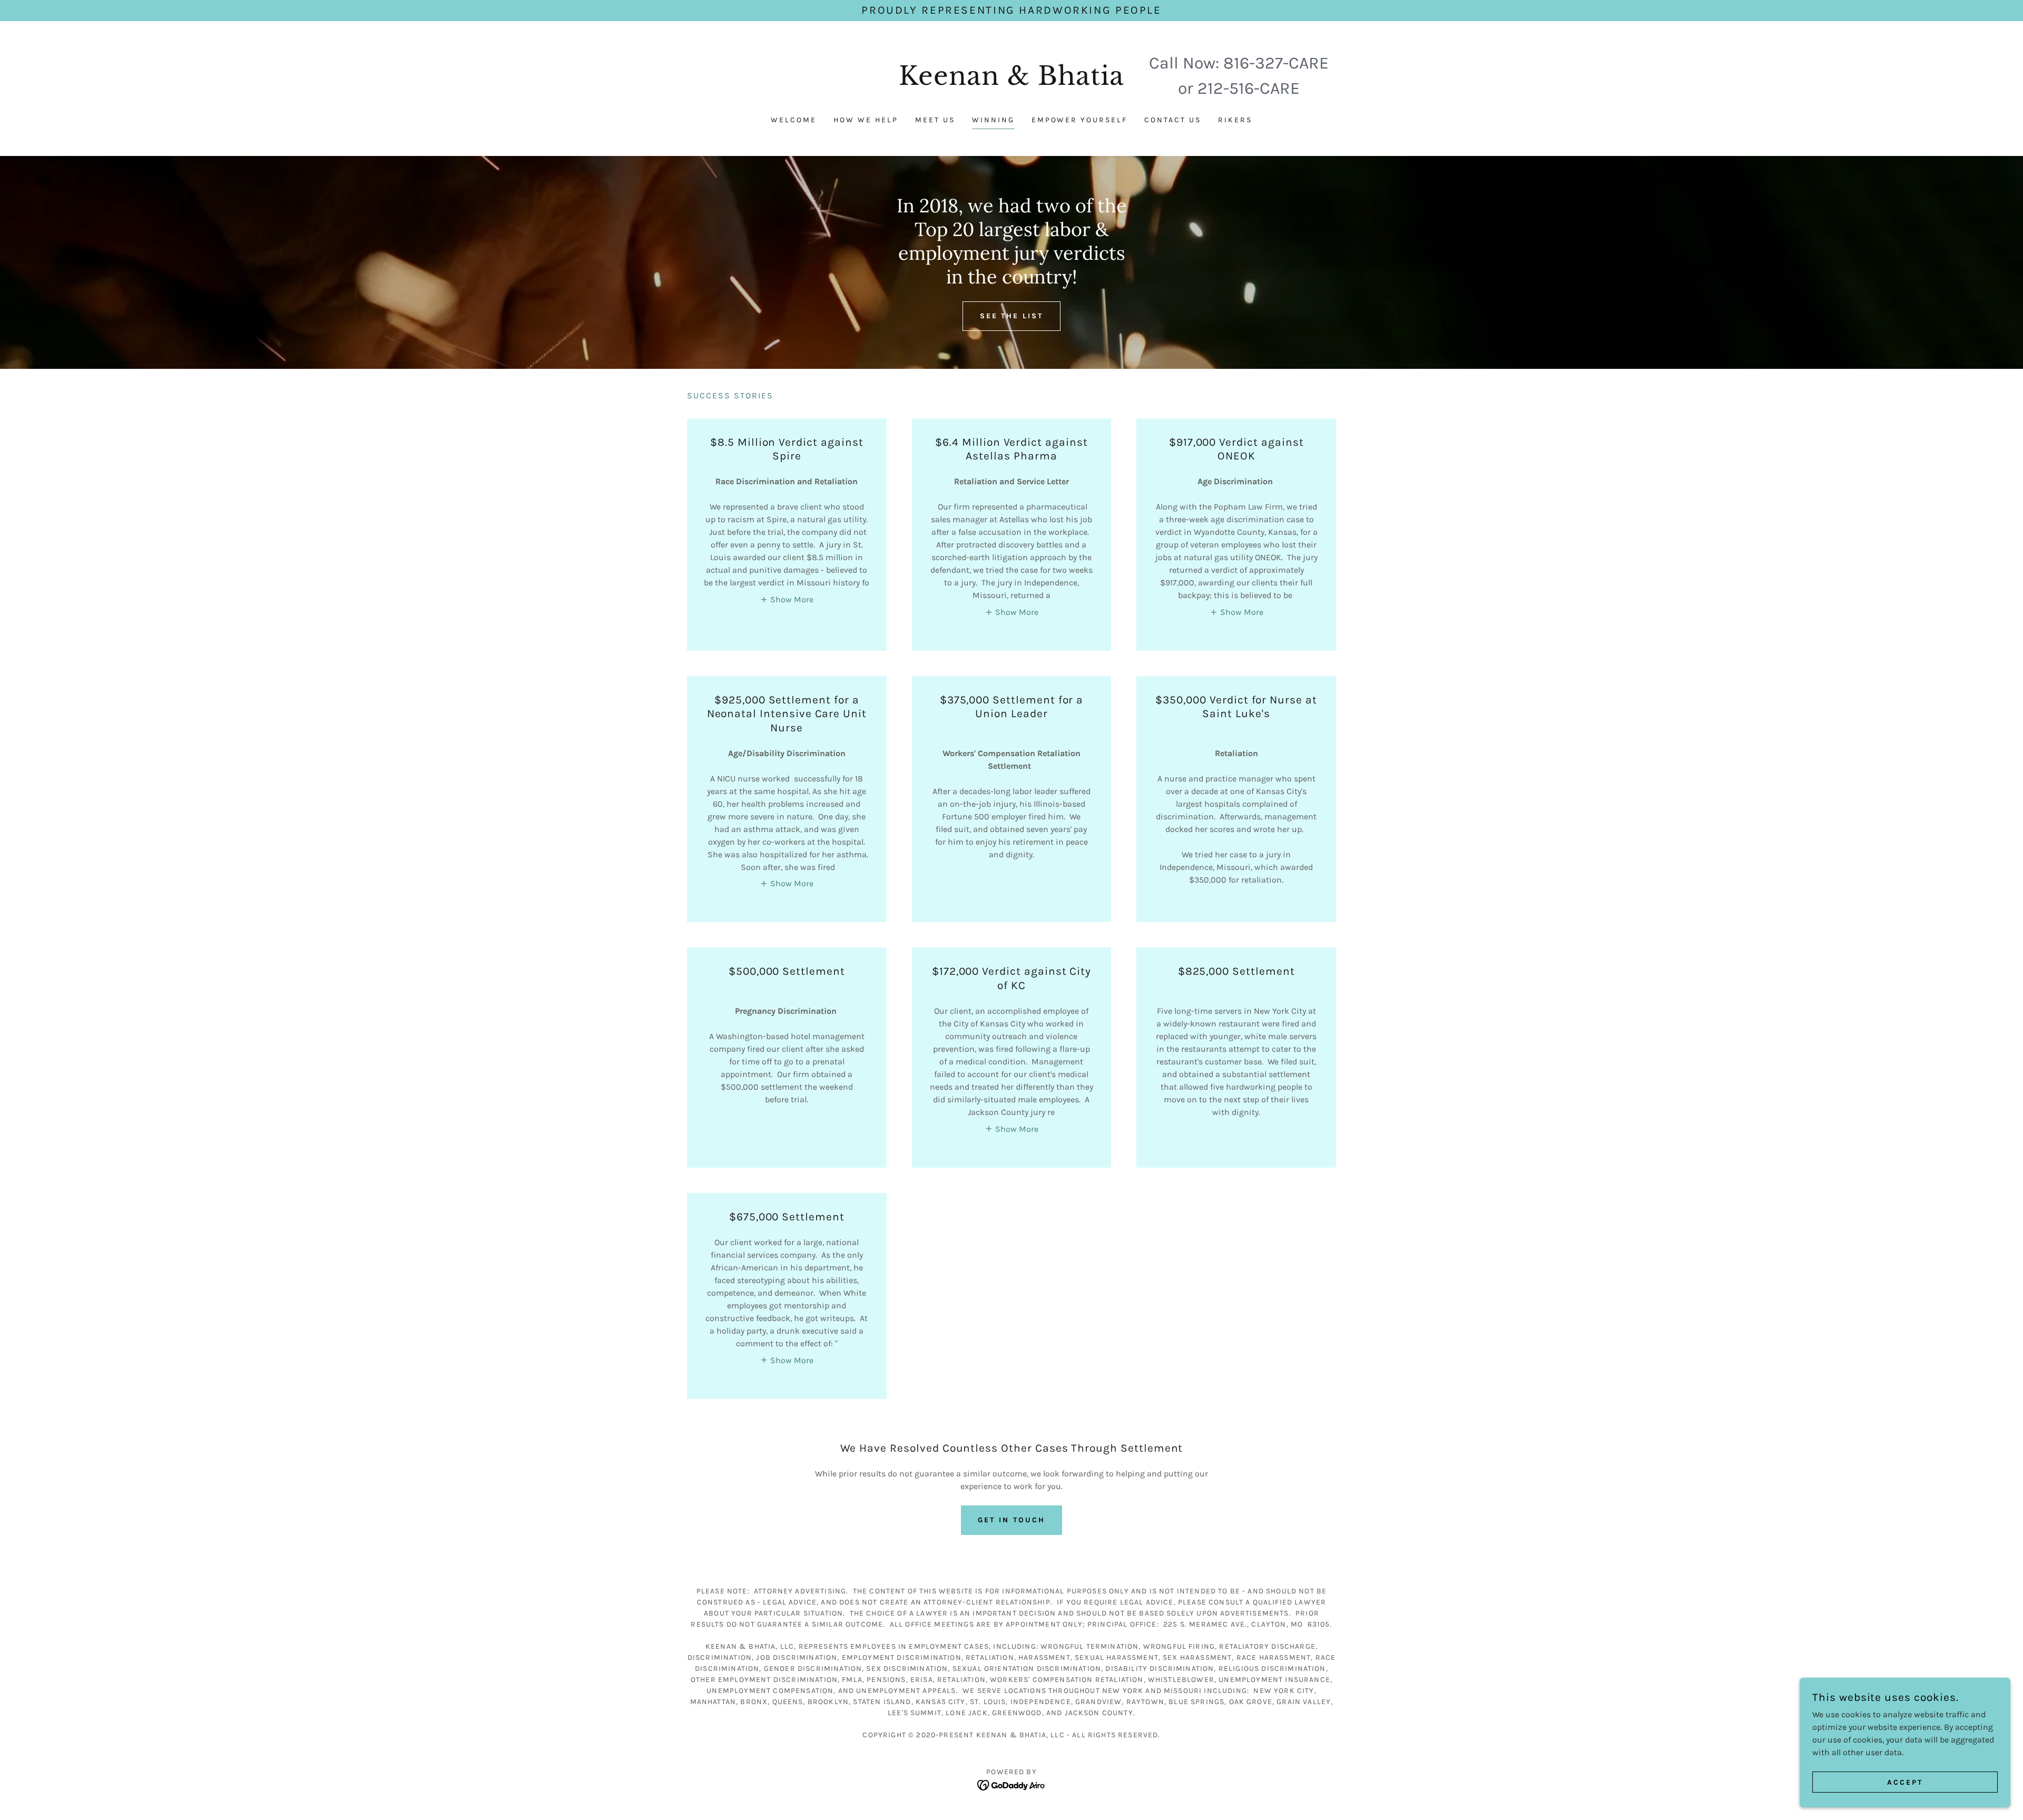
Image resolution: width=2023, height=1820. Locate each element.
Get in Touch (1011, 1520)
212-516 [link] (1226, 88)
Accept (1905, 1782)
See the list (1012, 316)
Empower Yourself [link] (1080, 120)
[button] (787, 599)
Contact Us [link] (1173, 120)
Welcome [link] (794, 120)
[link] (1012, 82)
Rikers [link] (1235, 120)
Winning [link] (993, 120)
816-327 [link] (1253, 63)
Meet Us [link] (935, 120)
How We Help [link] (866, 120)
